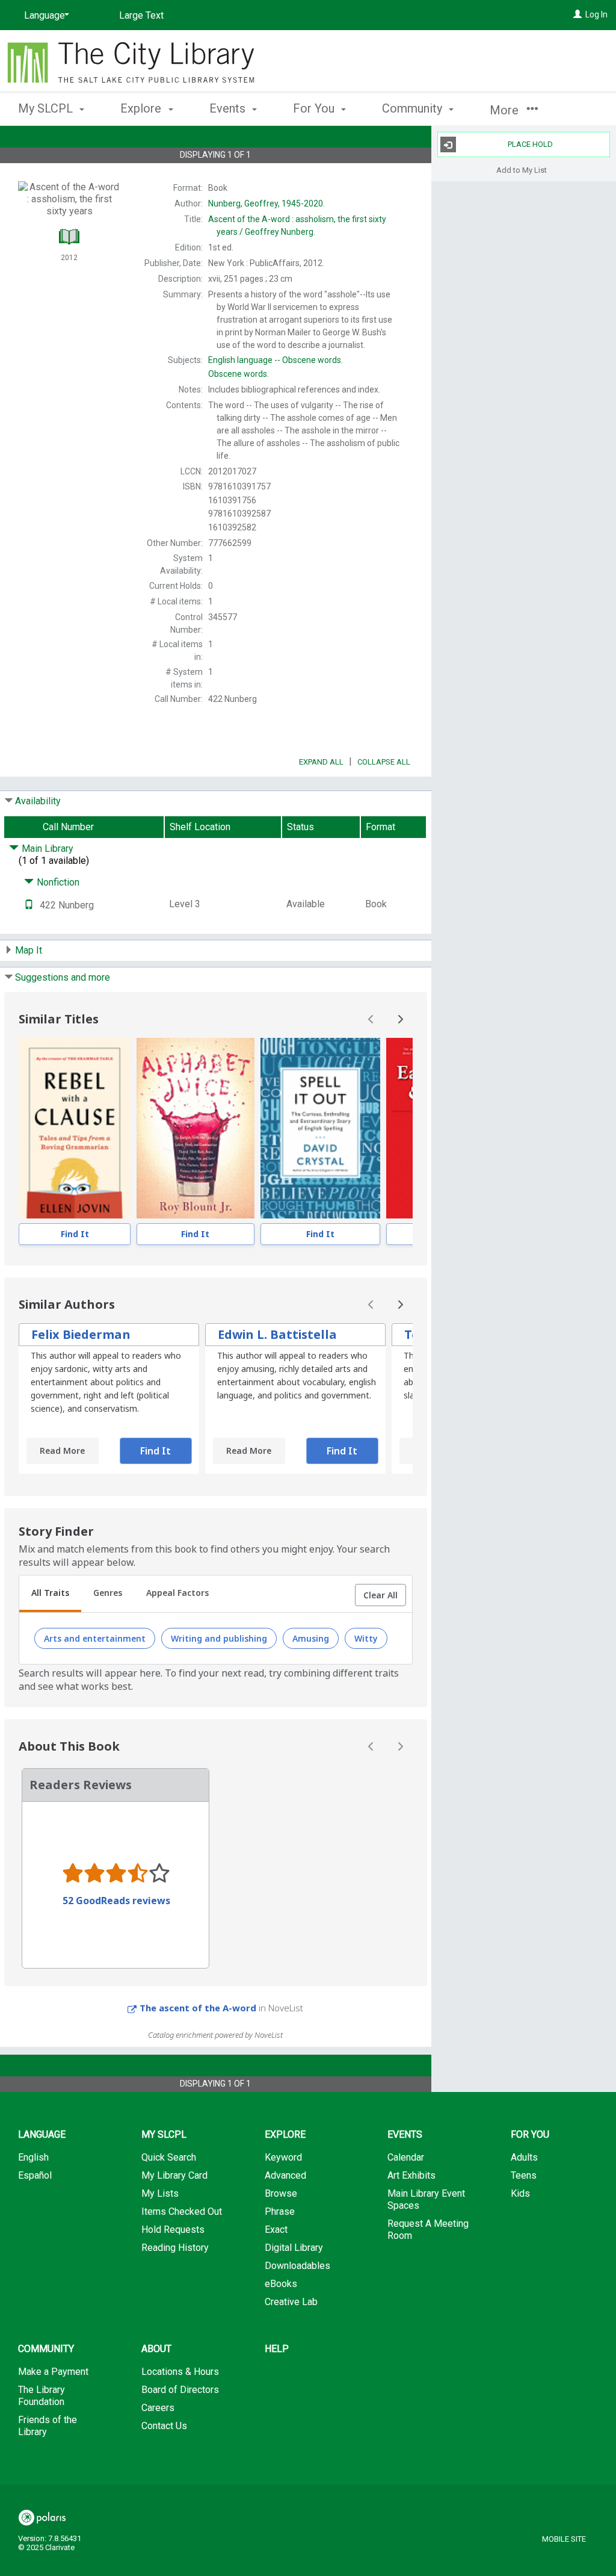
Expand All (321, 762)
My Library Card (174, 2175)
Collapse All (384, 762)
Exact (276, 2230)
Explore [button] (142, 108)
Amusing (311, 1638)
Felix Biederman (81, 1334)
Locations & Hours (180, 2372)
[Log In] (577, 14)
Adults (524, 2157)
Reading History (175, 2248)
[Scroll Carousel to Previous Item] (371, 1019)
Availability (38, 801)
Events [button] (229, 108)
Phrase (280, 2211)
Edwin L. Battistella (277, 1334)
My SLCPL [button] (47, 108)
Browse (281, 2193)
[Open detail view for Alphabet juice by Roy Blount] (196, 1128)
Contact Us (164, 2426)
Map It (29, 950)
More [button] (506, 110)
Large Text (141, 15)
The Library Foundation (42, 2396)
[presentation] (75, 1128)
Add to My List (522, 169)
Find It (75, 1234)
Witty (366, 1638)
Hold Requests (173, 2230)
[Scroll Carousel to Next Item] (400, 1019)
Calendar (406, 2157)
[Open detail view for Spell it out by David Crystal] (320, 1128)
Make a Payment (53, 2372)
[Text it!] (29, 905)
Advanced (285, 2175)
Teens (524, 2175)
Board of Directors (180, 2390)
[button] (380, 1595)
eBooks (281, 2284)
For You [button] (315, 108)
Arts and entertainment (95, 1638)
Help (277, 2349)
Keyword (283, 2157)
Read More (62, 1451)
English (33, 2157)
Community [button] (414, 108)
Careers (158, 2408)
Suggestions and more (63, 977)
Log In (596, 14)
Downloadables (297, 2266)
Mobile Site (564, 2539)
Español (35, 2175)
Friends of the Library (48, 2426)
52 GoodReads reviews (116, 1901)
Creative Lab (291, 2302)
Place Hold (530, 144)
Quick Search (169, 2157)
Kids (520, 2193)
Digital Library (294, 2248)
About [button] (156, 2349)
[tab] (50, 1594)
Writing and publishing (219, 1638)
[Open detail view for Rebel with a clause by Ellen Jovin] (75, 1128)
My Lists (160, 2193)
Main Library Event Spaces (426, 2199)
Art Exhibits (411, 2175)
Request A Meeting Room (428, 2230)
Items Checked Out (182, 2211)
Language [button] (42, 2134)
